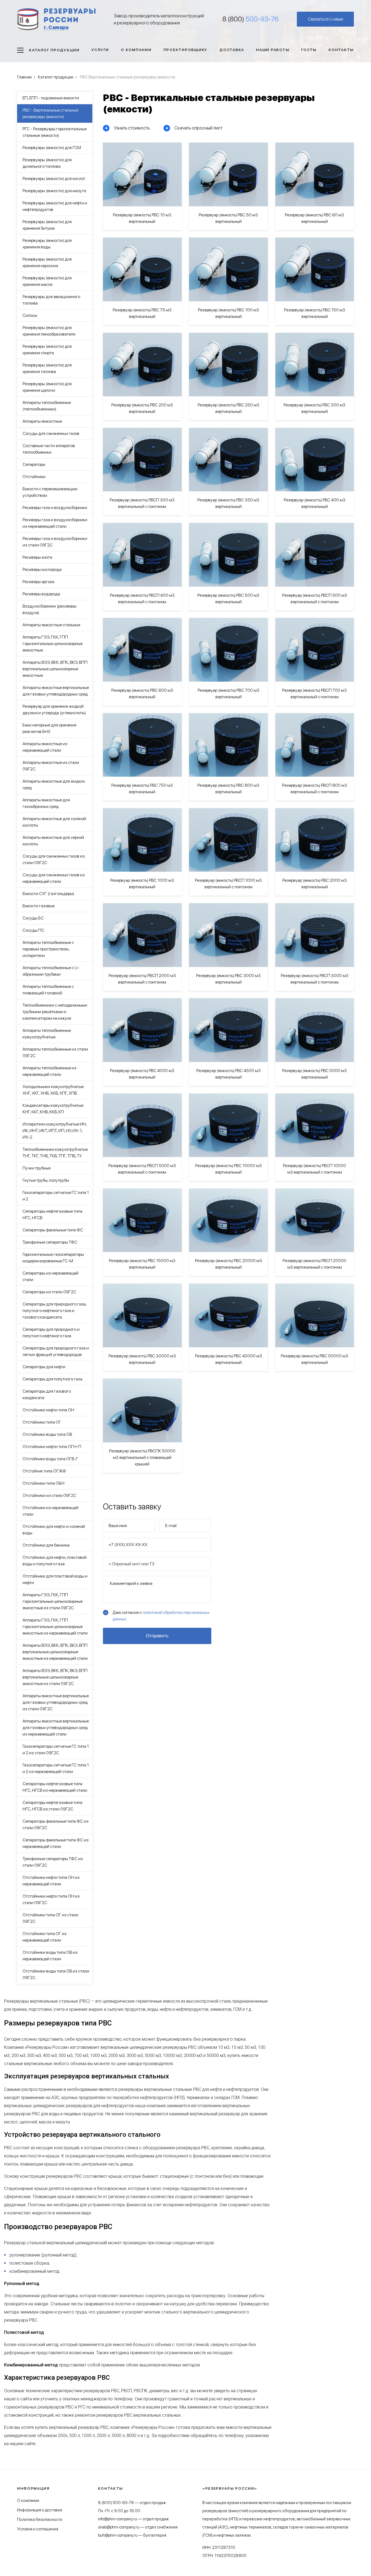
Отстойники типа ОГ (42, 1422)
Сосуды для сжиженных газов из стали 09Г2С (54, 859)
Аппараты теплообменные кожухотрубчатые (47, 1034)
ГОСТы (309, 50)
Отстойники (34, 477)
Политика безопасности (40, 2520)
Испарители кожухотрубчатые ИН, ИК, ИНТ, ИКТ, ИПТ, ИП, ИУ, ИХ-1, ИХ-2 (55, 1131)
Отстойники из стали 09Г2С (49, 1495)
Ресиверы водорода (41, 594)
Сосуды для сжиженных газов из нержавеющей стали (54, 878)
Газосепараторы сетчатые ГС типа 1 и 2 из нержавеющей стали (56, 1768)
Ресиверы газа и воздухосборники (55, 508)
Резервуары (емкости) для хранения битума (47, 225)
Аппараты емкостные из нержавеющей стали (45, 747)
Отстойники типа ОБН (43, 1483)
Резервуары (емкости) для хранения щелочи (47, 387)
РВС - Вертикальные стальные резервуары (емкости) (50, 113)
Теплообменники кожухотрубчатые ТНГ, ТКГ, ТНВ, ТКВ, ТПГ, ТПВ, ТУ (55, 1153)
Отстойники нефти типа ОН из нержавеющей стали (51, 1881)
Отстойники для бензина (46, 1545)
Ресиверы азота (37, 557)
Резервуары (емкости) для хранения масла (47, 281)
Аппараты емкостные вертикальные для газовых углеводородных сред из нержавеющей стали (56, 1728)
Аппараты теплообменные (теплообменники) (47, 406)
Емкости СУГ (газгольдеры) (48, 894)
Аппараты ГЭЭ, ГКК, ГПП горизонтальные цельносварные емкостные (53, 644)
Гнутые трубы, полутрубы (46, 1180)
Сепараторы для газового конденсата (47, 1394)
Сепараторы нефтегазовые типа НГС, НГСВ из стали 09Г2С (52, 1806)
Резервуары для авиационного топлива (51, 300)
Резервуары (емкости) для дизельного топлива (47, 163)
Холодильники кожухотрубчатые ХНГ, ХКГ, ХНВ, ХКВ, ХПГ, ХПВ (53, 1090)
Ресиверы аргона (38, 582)
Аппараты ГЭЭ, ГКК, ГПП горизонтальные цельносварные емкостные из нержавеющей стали (55, 1627)
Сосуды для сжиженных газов (51, 433)
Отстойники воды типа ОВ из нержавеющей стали (50, 1956)
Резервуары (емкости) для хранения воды (47, 244)
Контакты (341, 50)
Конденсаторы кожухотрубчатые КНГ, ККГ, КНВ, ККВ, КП (53, 1109)
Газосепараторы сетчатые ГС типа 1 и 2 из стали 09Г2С (56, 1750)
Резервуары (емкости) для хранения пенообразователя (49, 331)
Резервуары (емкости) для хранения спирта (47, 350)
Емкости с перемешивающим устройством (50, 492)
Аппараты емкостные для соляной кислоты (54, 822)
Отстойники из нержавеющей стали (51, 1511)
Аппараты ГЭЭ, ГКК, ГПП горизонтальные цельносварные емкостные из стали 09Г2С (53, 1601)
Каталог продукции (54, 50)
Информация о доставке (40, 2510)
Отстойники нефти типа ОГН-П (52, 1447)
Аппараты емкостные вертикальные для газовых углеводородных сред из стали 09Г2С (56, 1702)
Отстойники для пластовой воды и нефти (55, 1579)
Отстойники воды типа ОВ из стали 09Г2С (56, 1974)
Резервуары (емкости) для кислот (54, 178)
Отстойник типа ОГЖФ (44, 1471)
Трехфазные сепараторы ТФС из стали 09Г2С (53, 1862)
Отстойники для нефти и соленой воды (54, 1530)
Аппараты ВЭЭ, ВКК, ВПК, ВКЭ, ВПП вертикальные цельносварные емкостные (55, 669)
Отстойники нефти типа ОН (48, 1410)
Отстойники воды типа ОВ (47, 1434)
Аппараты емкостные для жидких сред (54, 784)
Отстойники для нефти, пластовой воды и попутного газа (55, 1561)
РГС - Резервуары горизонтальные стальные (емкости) (55, 132)
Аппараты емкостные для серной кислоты (53, 841)
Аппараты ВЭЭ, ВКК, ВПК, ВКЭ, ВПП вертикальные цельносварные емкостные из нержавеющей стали (55, 1652)
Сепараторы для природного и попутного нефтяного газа (51, 1333)
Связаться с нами (325, 19)
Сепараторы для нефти (44, 1367)
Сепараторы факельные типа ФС (53, 1230)
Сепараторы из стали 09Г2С (49, 1292)
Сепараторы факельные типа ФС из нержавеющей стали (56, 1843)
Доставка (232, 50)
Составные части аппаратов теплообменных (49, 449)
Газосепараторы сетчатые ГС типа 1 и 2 (56, 1196)
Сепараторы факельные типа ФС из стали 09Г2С (56, 1824)
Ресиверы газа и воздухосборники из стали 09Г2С (55, 542)
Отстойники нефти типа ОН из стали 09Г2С (51, 1899)
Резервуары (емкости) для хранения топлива (47, 368)
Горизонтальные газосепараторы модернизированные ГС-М (53, 1258)
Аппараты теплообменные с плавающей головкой (48, 990)
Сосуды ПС (33, 930)
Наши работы (273, 50)
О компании (136, 50)
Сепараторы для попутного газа (52, 1379)
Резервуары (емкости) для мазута (54, 191)
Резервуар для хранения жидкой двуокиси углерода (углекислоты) (54, 709)
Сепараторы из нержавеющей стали (51, 1276)
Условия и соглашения (38, 2529)
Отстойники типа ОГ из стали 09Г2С (50, 1918)
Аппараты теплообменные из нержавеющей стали (49, 1071)
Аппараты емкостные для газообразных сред (46, 803)
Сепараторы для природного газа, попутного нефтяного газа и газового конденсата (54, 1311)
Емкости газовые (39, 906)
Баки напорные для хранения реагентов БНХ (49, 728)
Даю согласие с (161, 1616)
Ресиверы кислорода (42, 569)
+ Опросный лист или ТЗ (131, 1564)
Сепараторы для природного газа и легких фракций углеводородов (56, 1351)
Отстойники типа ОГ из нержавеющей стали (45, 1937)
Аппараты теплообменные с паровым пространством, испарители (48, 949)
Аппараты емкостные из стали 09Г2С (51, 766)
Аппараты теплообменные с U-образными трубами (51, 971)
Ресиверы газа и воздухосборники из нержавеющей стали (55, 523)
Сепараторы (34, 464)
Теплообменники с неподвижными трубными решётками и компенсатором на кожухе (55, 1012)
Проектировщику (186, 50)
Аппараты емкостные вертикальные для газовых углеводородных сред (56, 691)
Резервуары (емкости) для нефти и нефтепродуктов (55, 206)
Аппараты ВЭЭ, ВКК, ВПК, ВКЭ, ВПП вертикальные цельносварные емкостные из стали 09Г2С (55, 1677)
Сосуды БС (33, 918)
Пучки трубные (37, 1168)
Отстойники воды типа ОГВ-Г (50, 1459)
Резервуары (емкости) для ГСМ (52, 148)
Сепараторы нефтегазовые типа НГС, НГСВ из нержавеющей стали (55, 1787)
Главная (24, 77)
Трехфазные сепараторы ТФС (50, 1242)
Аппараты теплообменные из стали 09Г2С (55, 1052)
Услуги (100, 50)
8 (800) (251, 19)
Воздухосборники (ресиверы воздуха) (49, 609)
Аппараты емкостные (42, 421)
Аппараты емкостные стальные (51, 625)
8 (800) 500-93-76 (116, 2503)
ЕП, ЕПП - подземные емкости (51, 98)
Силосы (30, 315)
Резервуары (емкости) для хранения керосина (47, 262)
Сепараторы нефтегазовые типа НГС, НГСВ (52, 1214)
